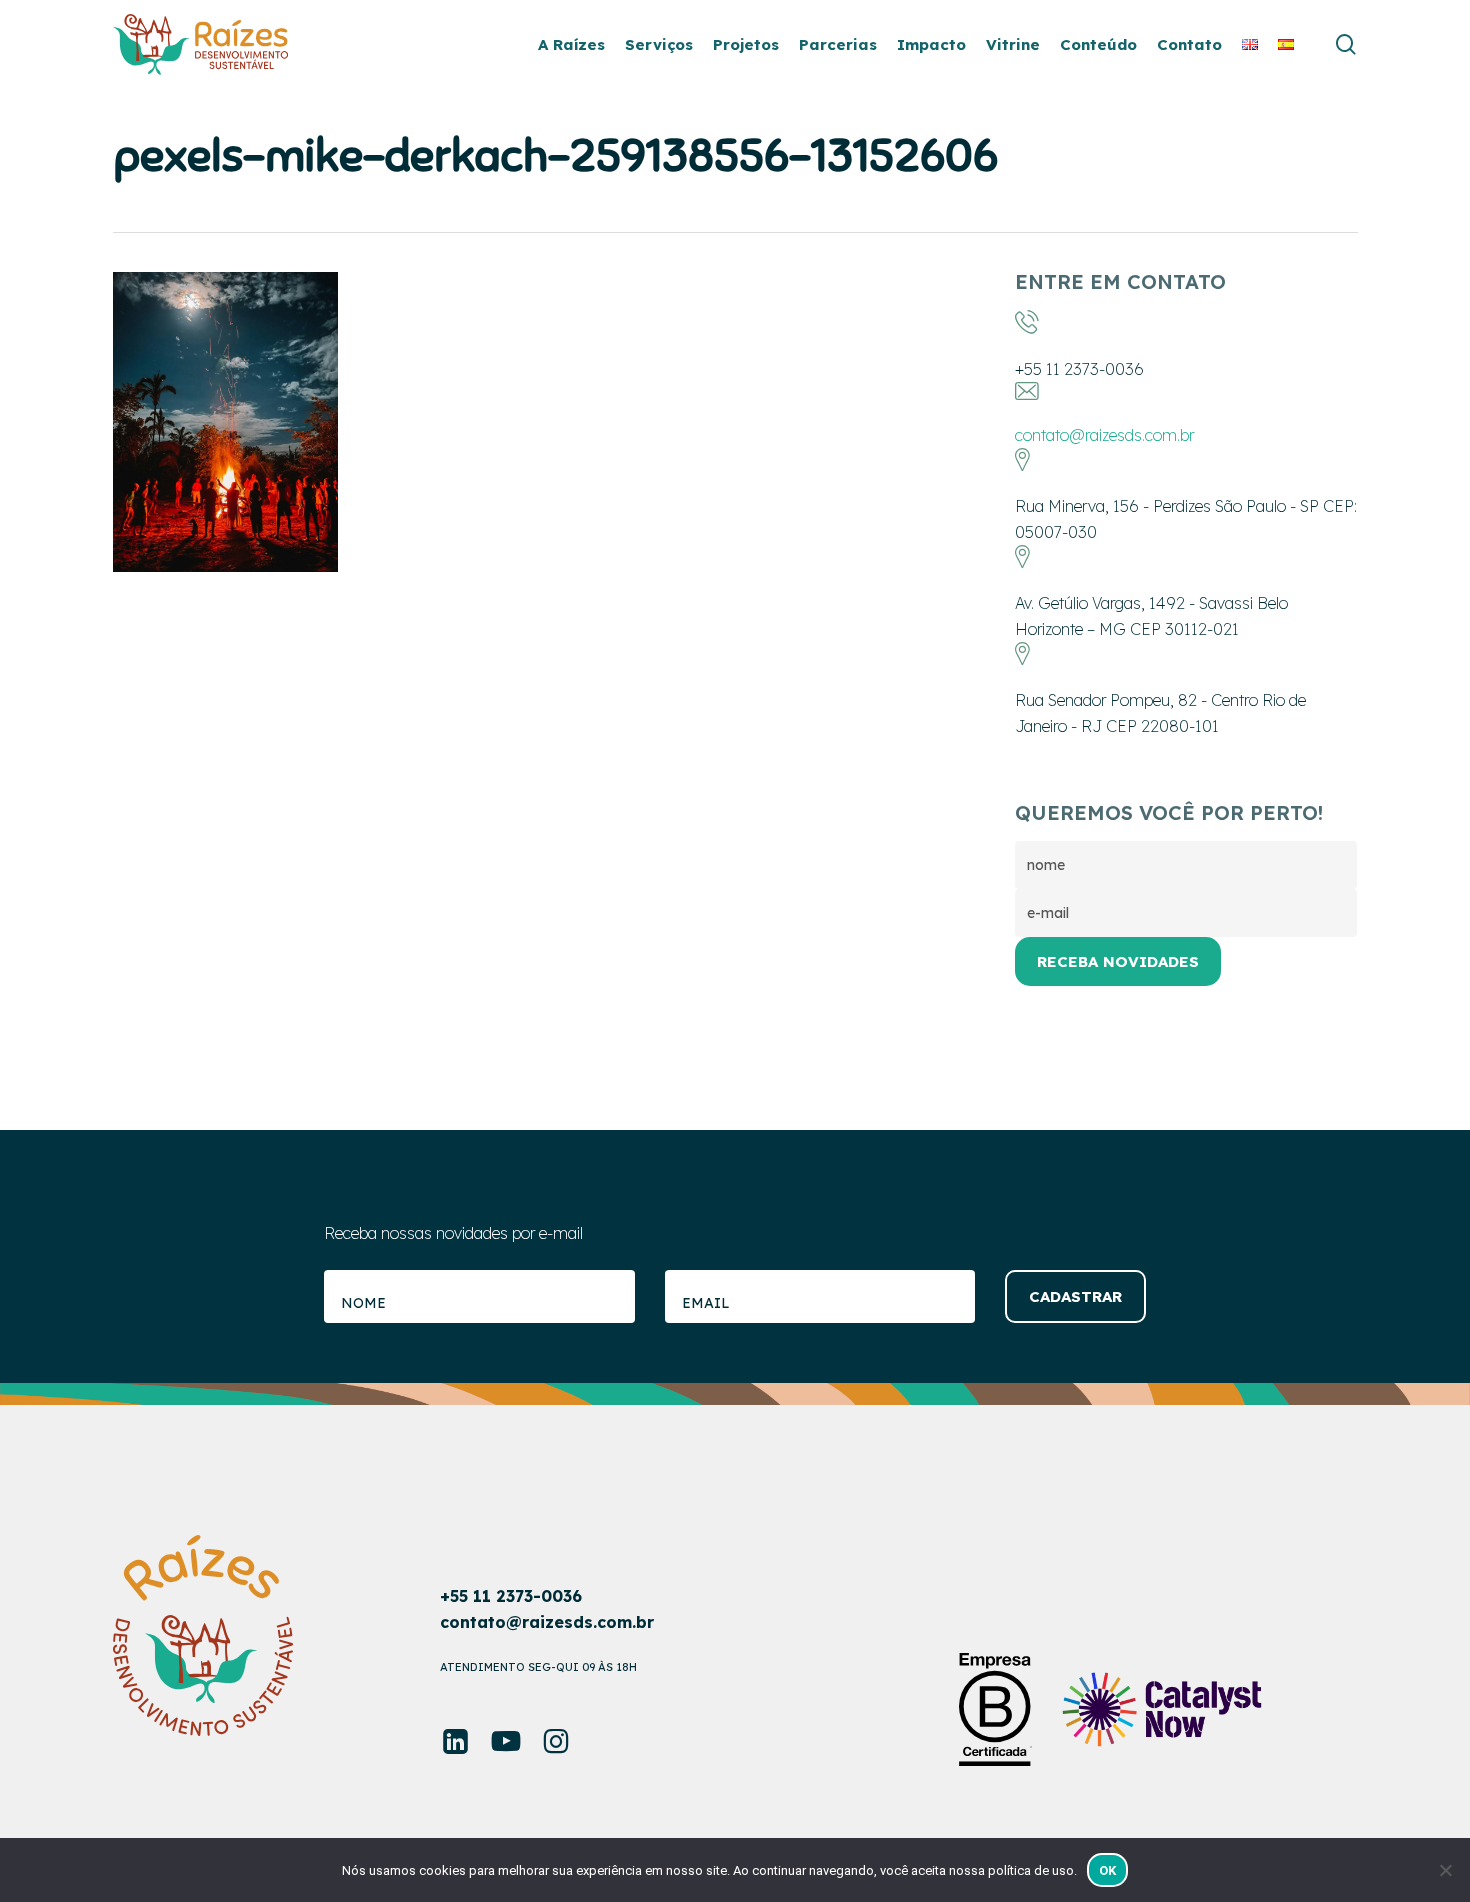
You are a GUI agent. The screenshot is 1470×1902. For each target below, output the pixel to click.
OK (1108, 1870)
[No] (1445, 1870)
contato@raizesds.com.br (1104, 435)
